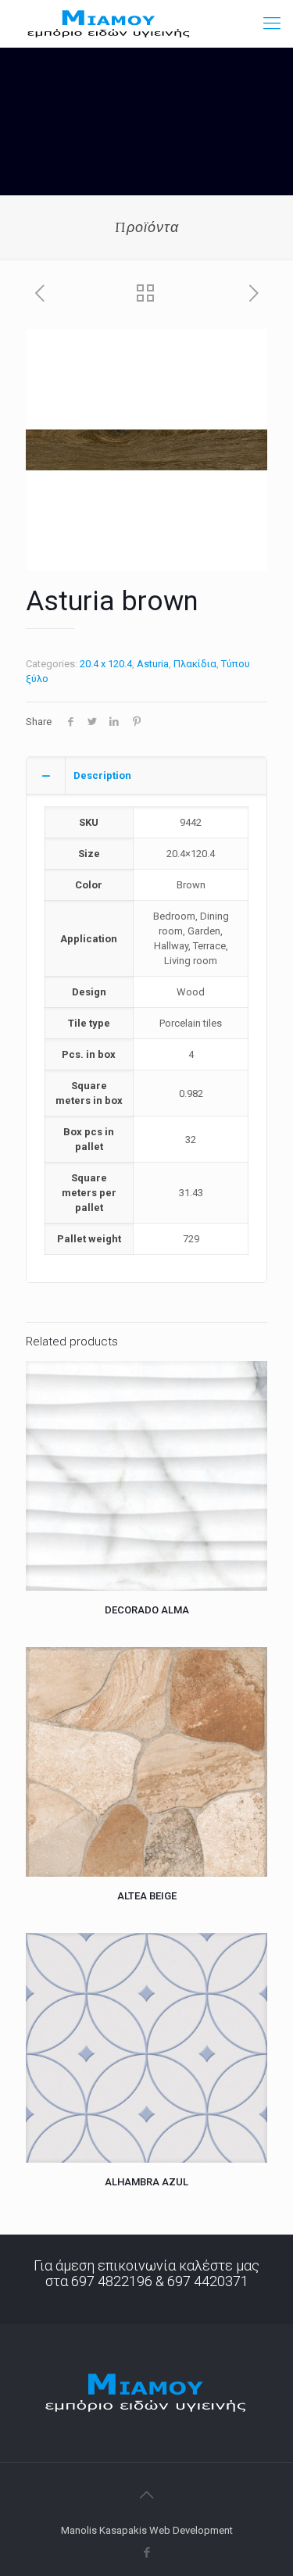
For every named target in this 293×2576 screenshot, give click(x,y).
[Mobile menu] (272, 23)
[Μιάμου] (109, 23)
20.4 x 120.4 (106, 664)
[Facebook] (146, 2553)
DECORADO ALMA (147, 1610)
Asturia (153, 664)
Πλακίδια (195, 664)
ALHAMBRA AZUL (146, 2182)
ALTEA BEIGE (147, 1896)
